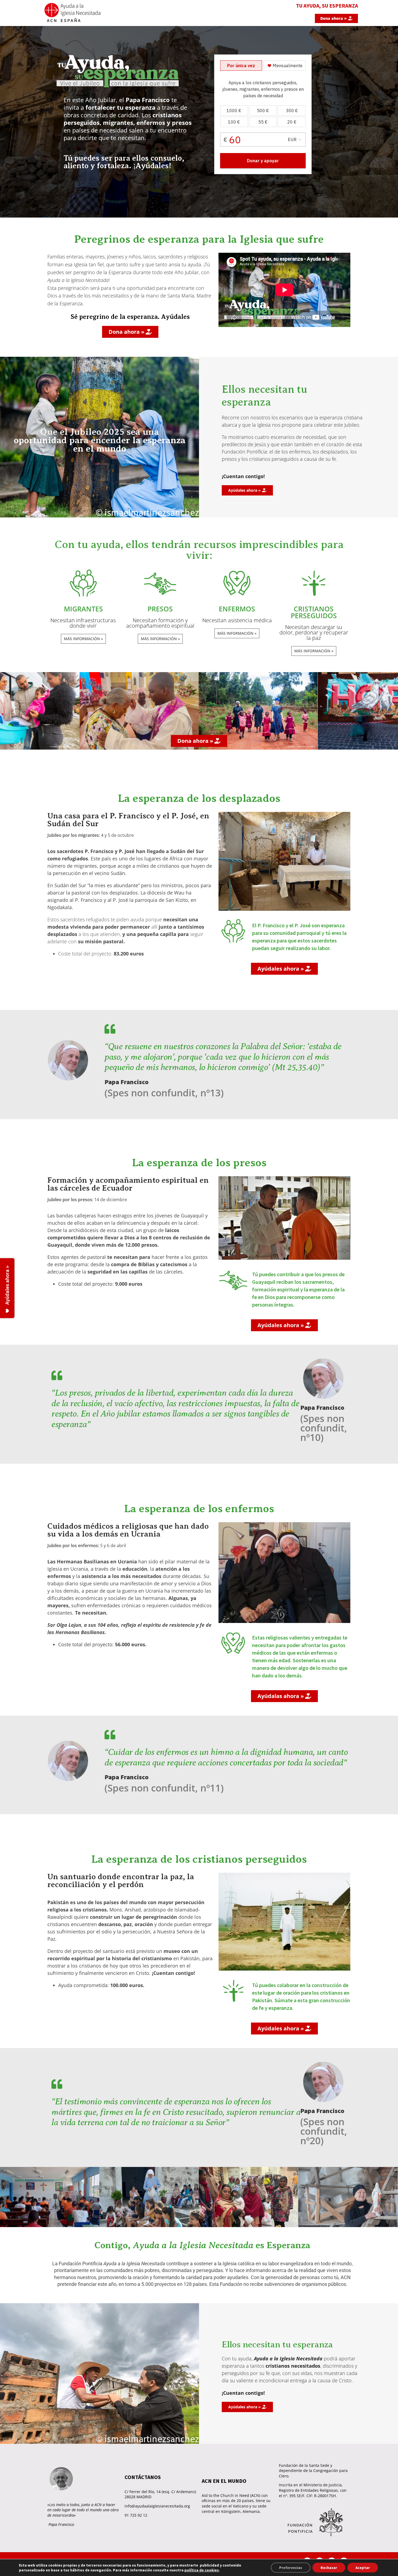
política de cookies (202, 2570)
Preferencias (291, 2568)
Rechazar (329, 2568)
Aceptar (363, 2568)
